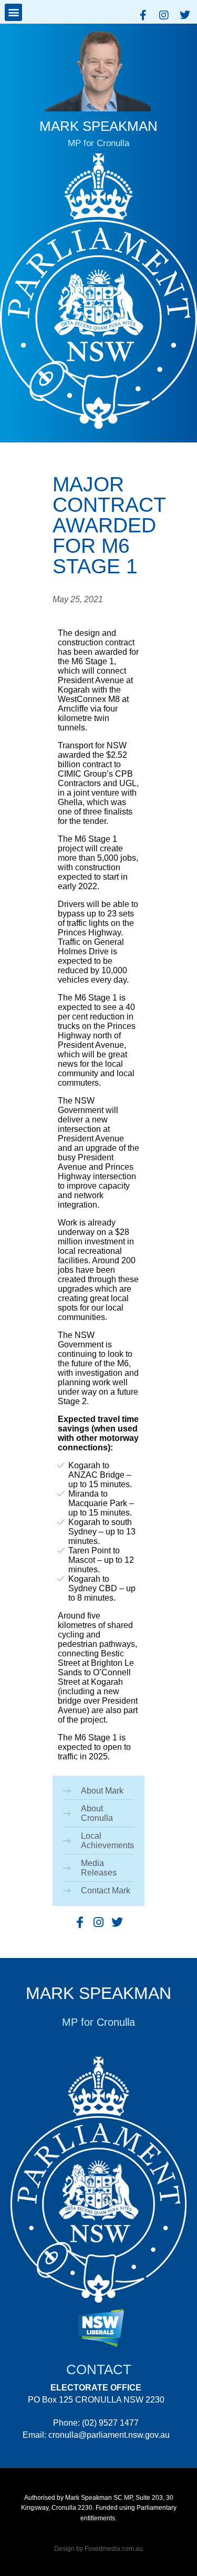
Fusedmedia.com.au (114, 2549)
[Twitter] (185, 15)
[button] (13, 12)
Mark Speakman (98, 1993)
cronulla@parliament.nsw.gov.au (109, 2435)
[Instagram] (164, 15)
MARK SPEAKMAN (98, 126)
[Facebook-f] (143, 15)
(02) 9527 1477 (110, 2423)
